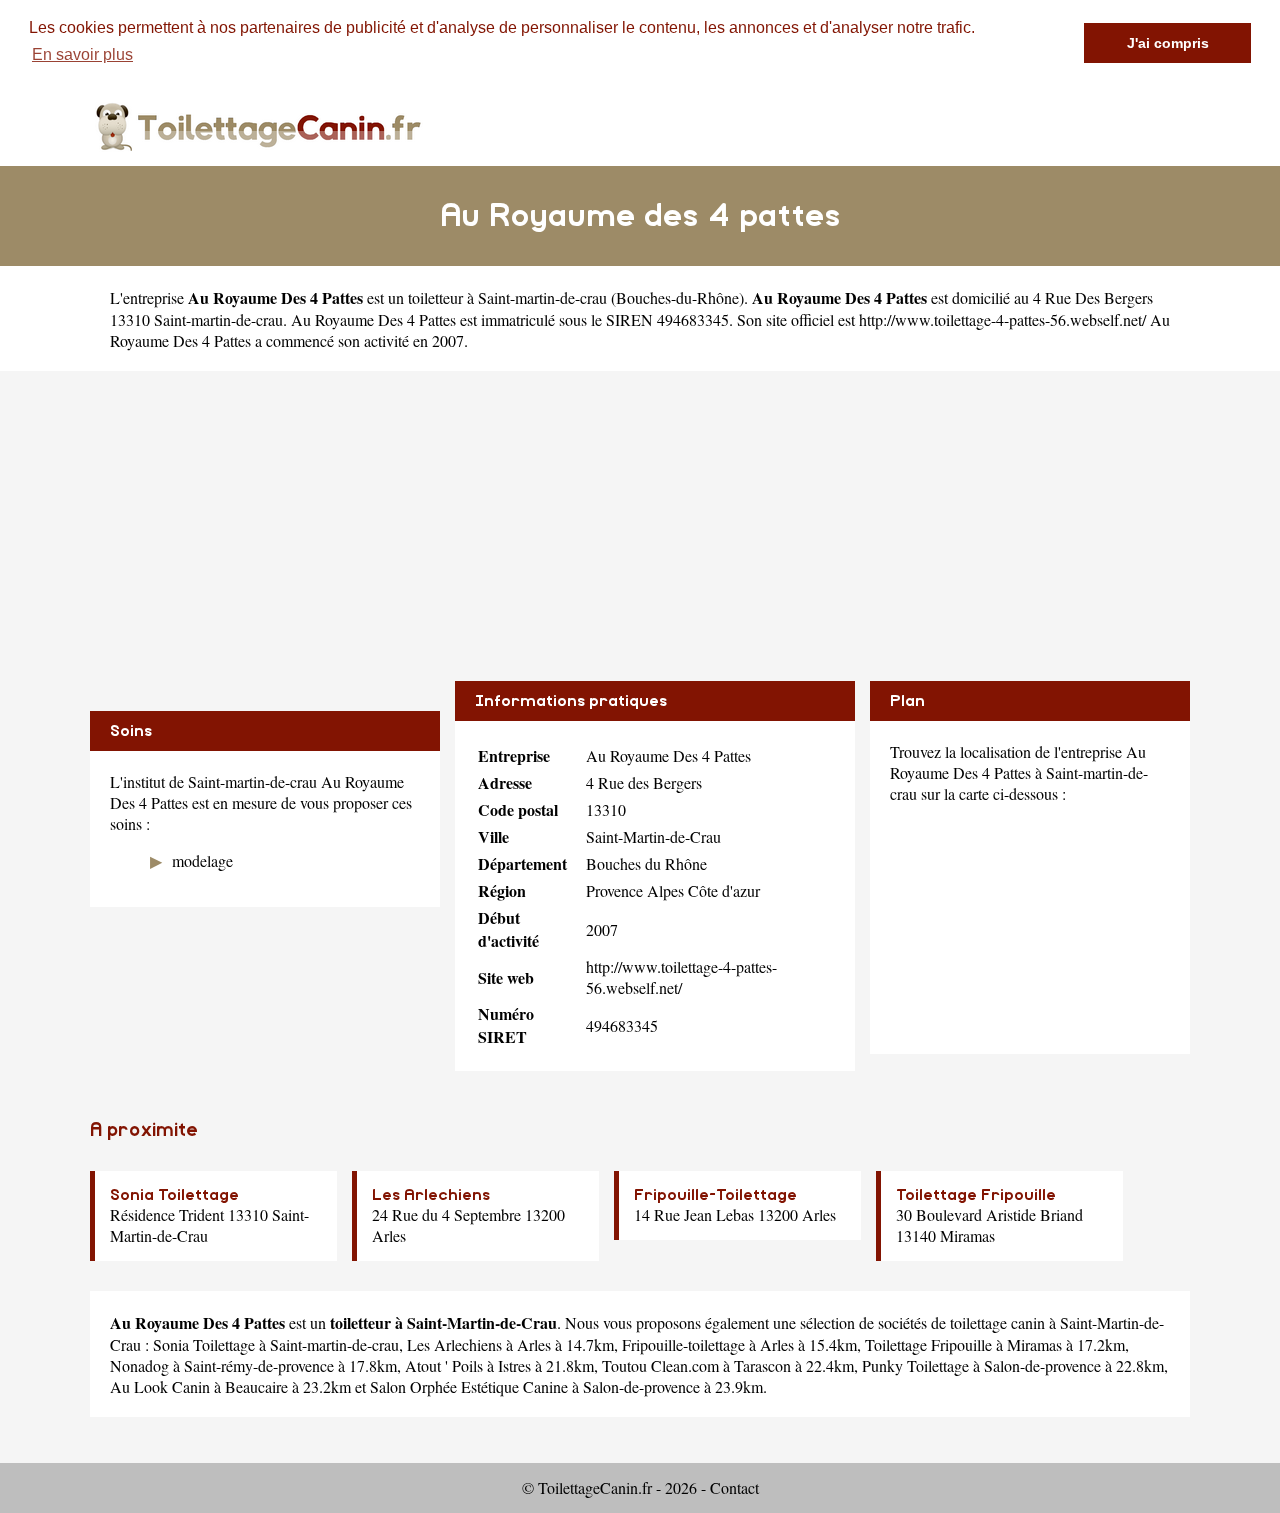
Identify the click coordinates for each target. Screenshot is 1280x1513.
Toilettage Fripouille (976, 1195)
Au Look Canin (160, 1386)
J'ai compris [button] (1168, 43)
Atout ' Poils (444, 1365)
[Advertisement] (640, 511)
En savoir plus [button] (82, 54)
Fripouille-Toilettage (715, 1195)
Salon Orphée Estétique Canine (469, 1386)
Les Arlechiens (431, 1195)
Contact (734, 1487)
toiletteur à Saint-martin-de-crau (507, 297)
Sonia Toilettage (174, 1195)
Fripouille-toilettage (683, 1344)
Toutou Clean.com (660, 1365)
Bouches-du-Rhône (677, 297)
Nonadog (139, 1365)
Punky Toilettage (915, 1365)
